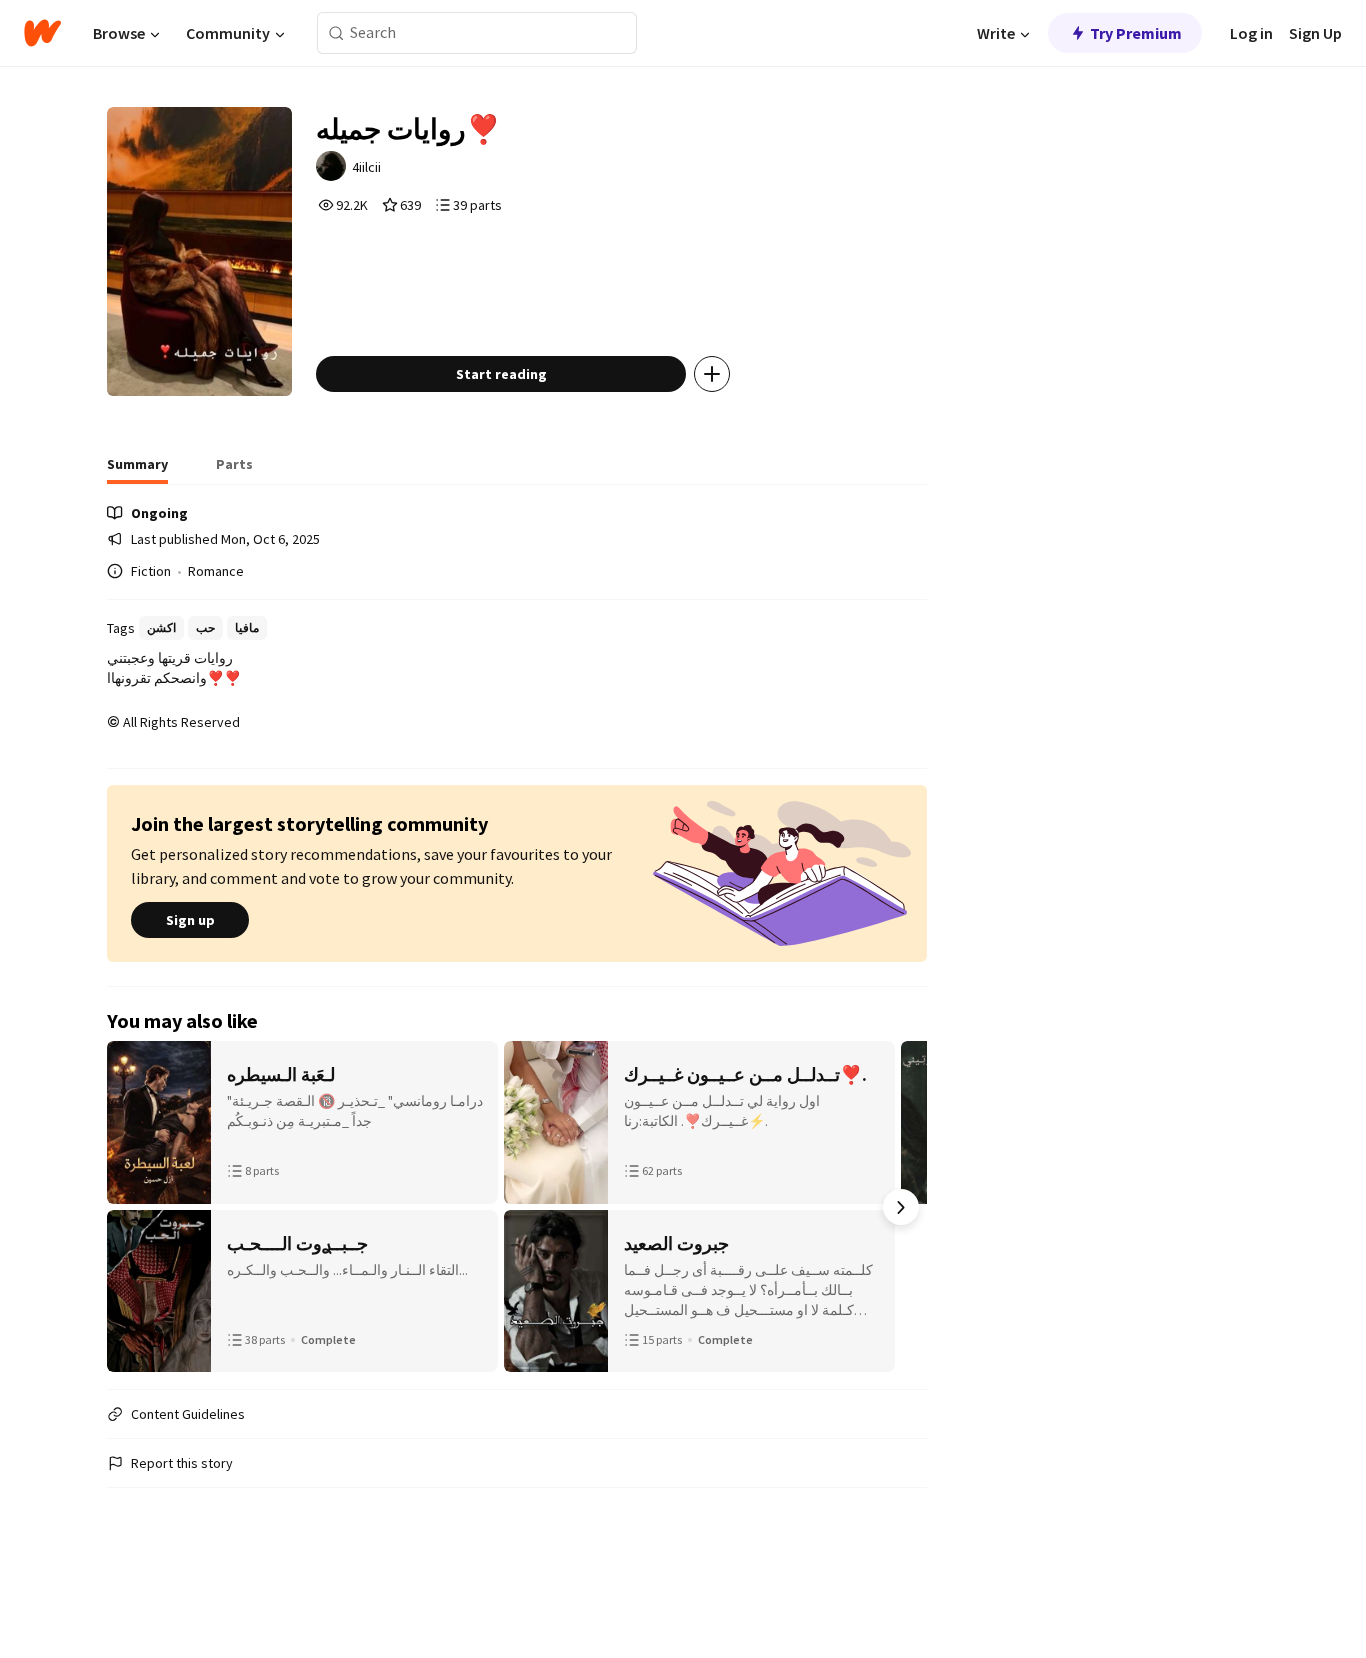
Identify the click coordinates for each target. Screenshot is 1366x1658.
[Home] (42, 33)
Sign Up (1315, 33)
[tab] (137, 470)
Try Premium (1136, 33)
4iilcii (366, 167)
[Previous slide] (133, 1207)
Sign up (190, 920)
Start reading (501, 374)
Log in (1251, 33)
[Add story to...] (712, 374)
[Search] (336, 33)
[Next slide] (901, 1207)
